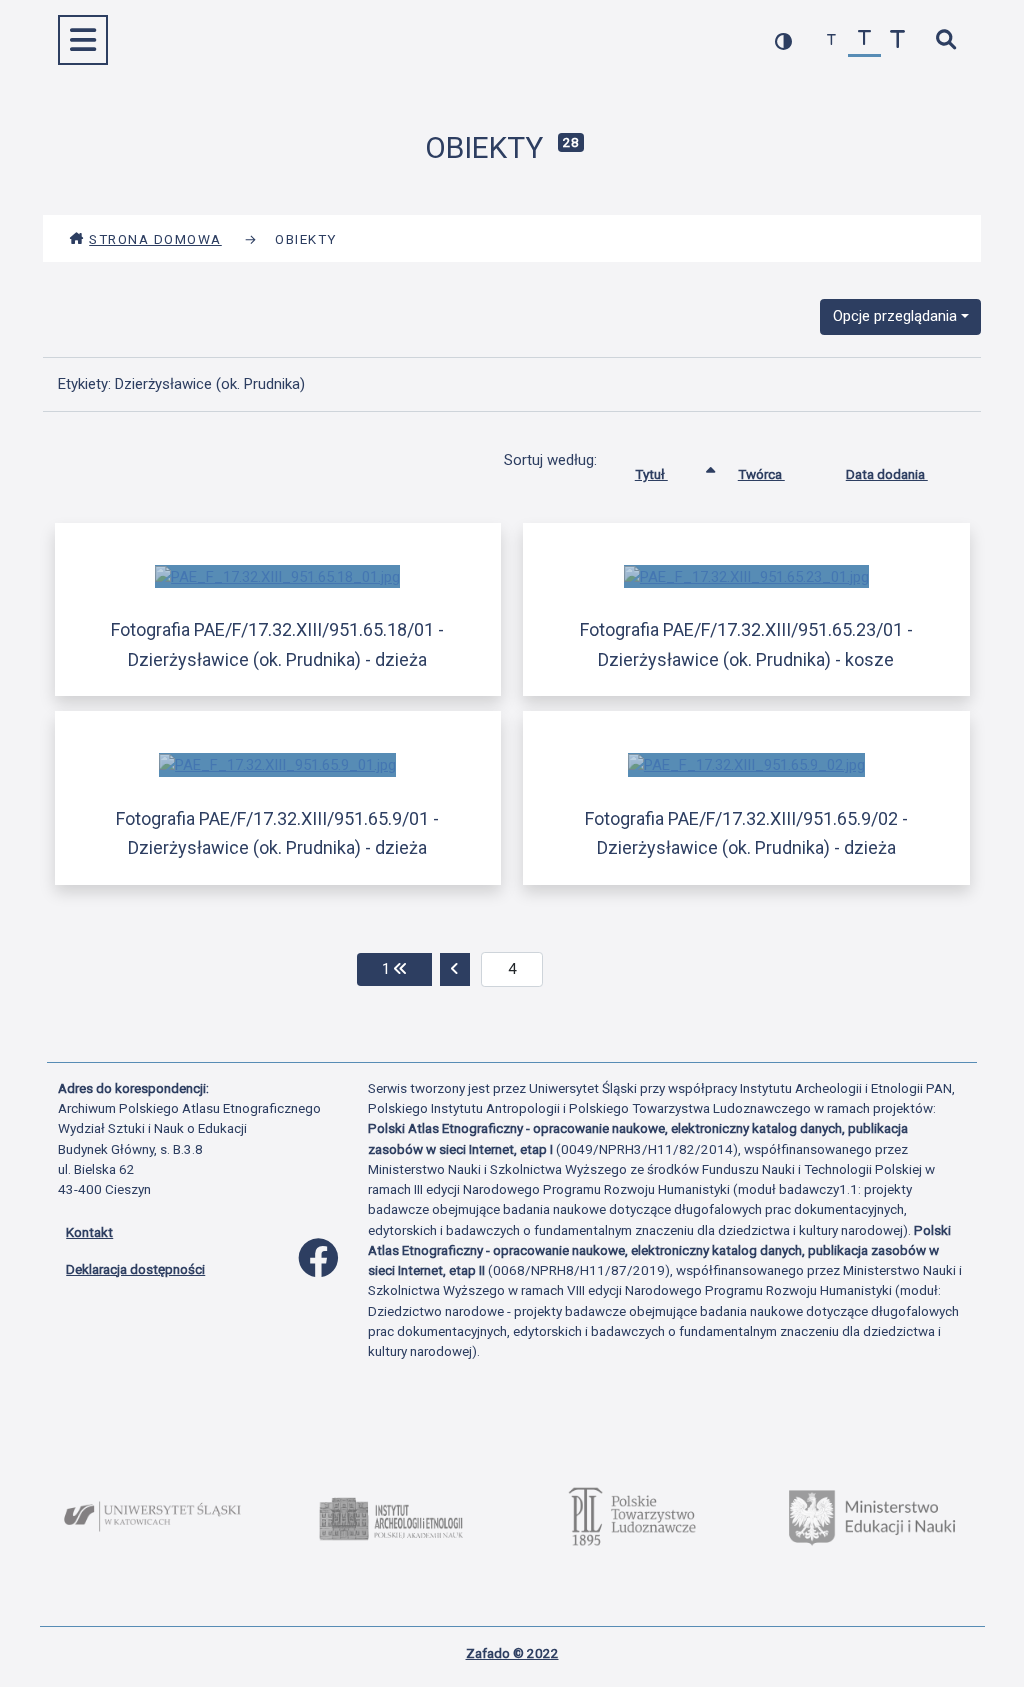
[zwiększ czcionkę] (897, 40)
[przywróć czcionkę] (864, 40)
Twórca (761, 474)
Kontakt (89, 1232)
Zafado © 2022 (512, 1653)
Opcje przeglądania (895, 316)
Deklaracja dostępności (135, 1269)
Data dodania (887, 474)
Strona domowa (155, 239)
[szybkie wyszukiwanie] (945, 40)
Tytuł (651, 474)
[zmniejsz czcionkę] (831, 40)
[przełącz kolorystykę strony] (783, 40)
